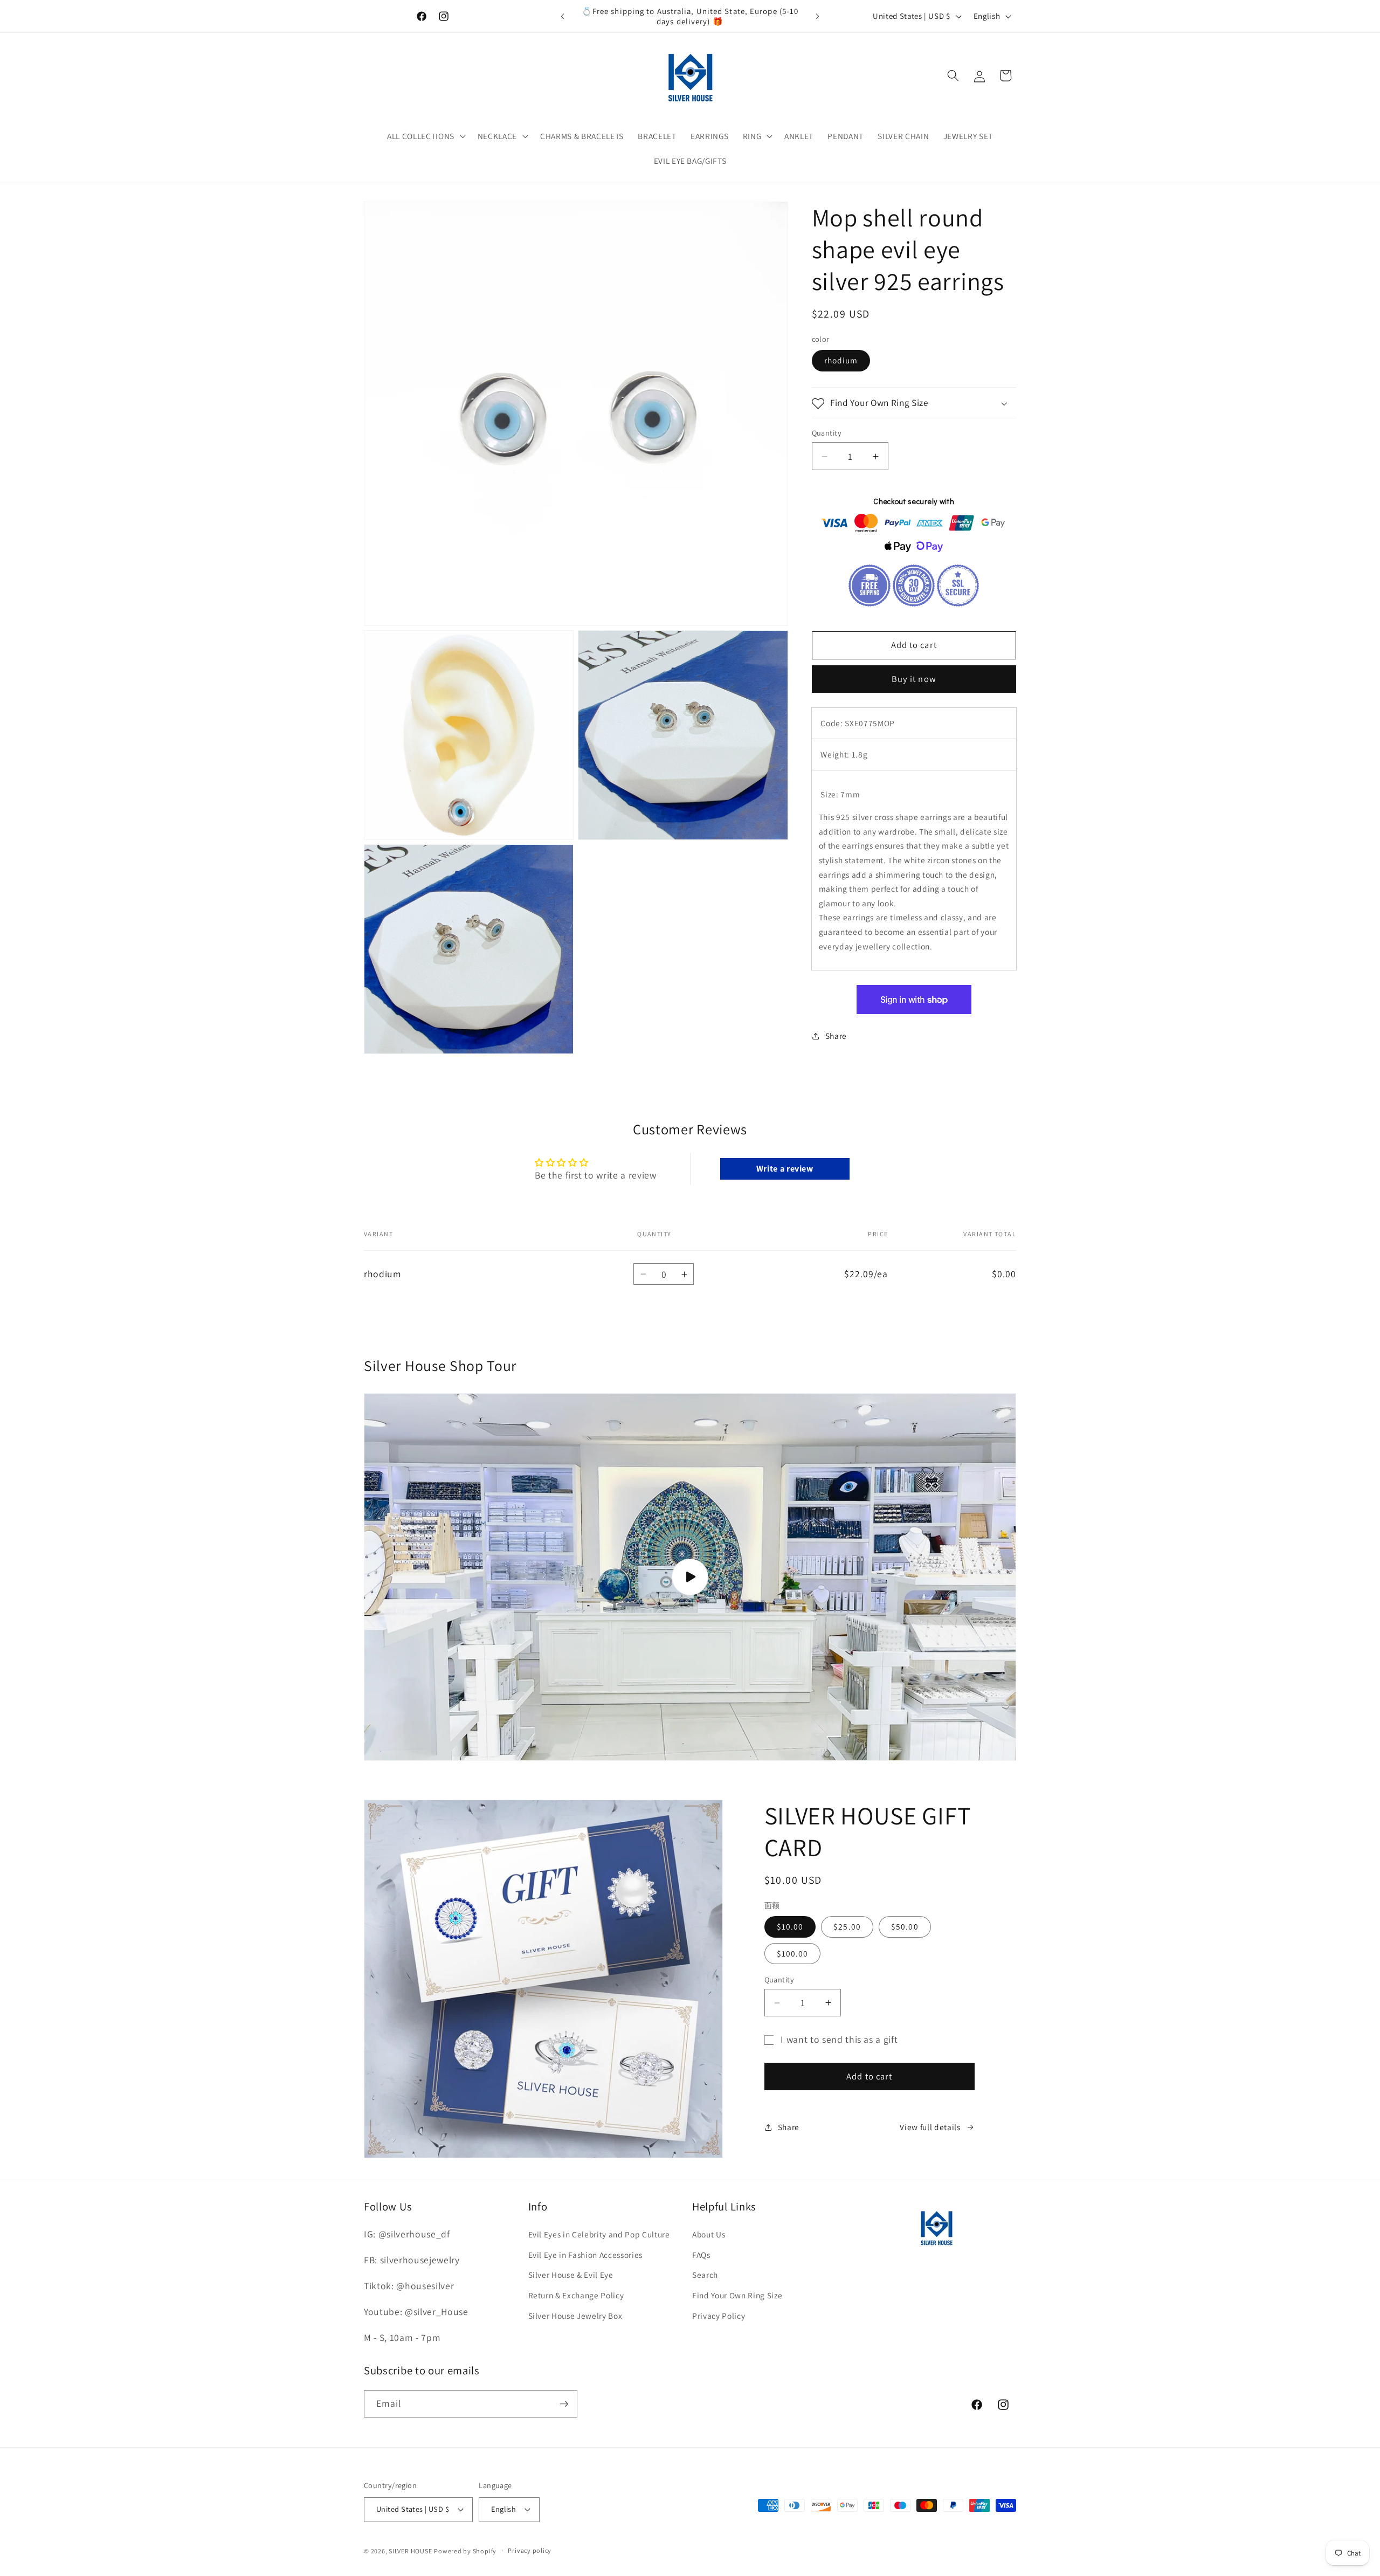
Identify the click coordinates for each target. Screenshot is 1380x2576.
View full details (930, 2127)
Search (705, 2275)
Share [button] (836, 1036)
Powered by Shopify (465, 2551)
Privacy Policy (719, 2316)
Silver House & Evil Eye (571, 2275)
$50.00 (905, 1926)
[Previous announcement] (563, 16)
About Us (709, 2234)
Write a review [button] (785, 1169)
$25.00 (847, 1926)
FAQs (701, 2255)
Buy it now (914, 679)
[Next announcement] (818, 16)
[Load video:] (690, 1577)
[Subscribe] (564, 2404)
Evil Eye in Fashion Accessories (585, 2255)
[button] (425, 136)
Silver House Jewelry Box (575, 2316)
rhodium (841, 361)
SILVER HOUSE (410, 2551)
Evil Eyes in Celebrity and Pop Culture (599, 2234)
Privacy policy (530, 2550)
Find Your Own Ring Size (737, 2295)
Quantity (827, 433)
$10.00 (790, 1926)
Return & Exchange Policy (576, 2295)
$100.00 (793, 1953)
